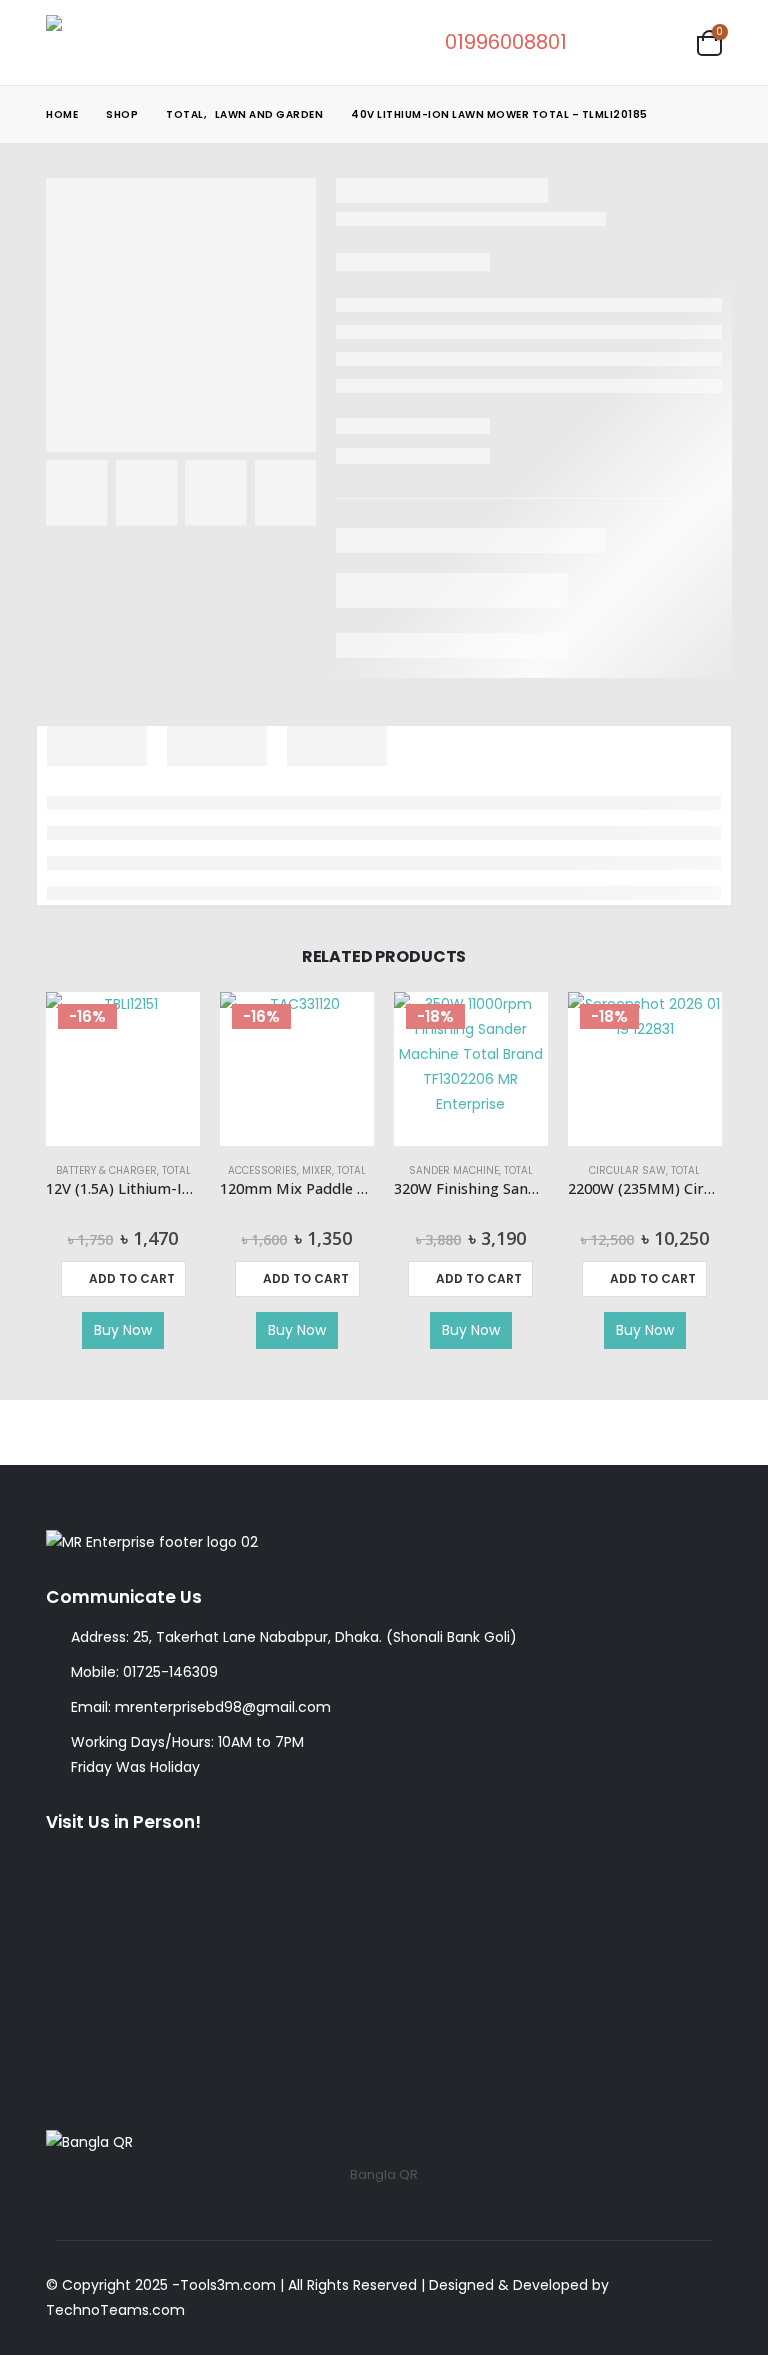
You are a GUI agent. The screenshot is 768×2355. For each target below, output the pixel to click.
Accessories (262, 1170)
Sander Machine (454, 1170)
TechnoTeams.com (115, 2310)
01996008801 (506, 42)
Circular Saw (627, 1170)
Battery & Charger (106, 1170)
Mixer (317, 1170)
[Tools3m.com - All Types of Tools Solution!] (121, 42)
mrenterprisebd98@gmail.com (223, 1707)
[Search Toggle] (606, 42)
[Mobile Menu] (662, 42)
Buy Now (123, 1330)
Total (176, 1170)
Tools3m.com (228, 2285)
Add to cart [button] (132, 1278)
